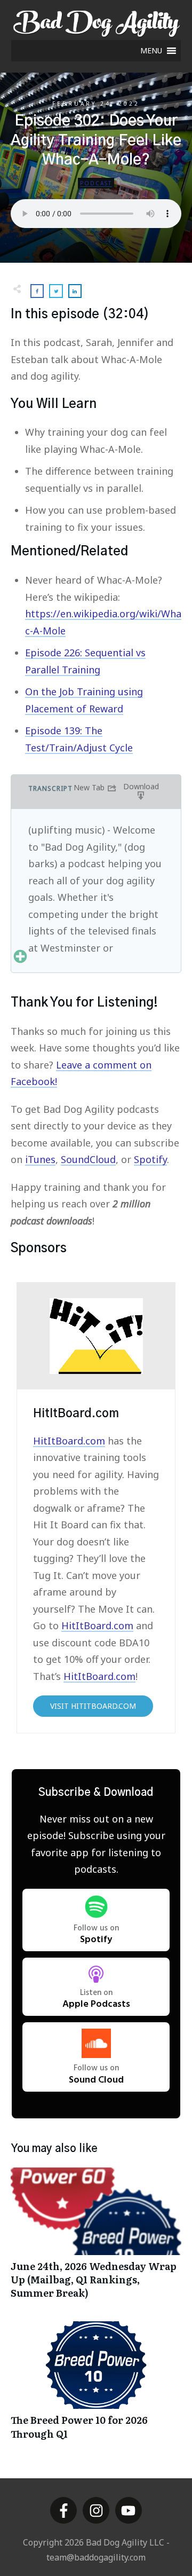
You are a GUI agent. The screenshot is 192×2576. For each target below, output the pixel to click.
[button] (151, 51)
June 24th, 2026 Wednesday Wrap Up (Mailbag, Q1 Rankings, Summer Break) (96, 2239)
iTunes (40, 1159)
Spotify (150, 1159)
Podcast (96, 183)
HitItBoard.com (69, 1441)
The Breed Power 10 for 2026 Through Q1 (96, 2386)
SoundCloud (88, 1159)
